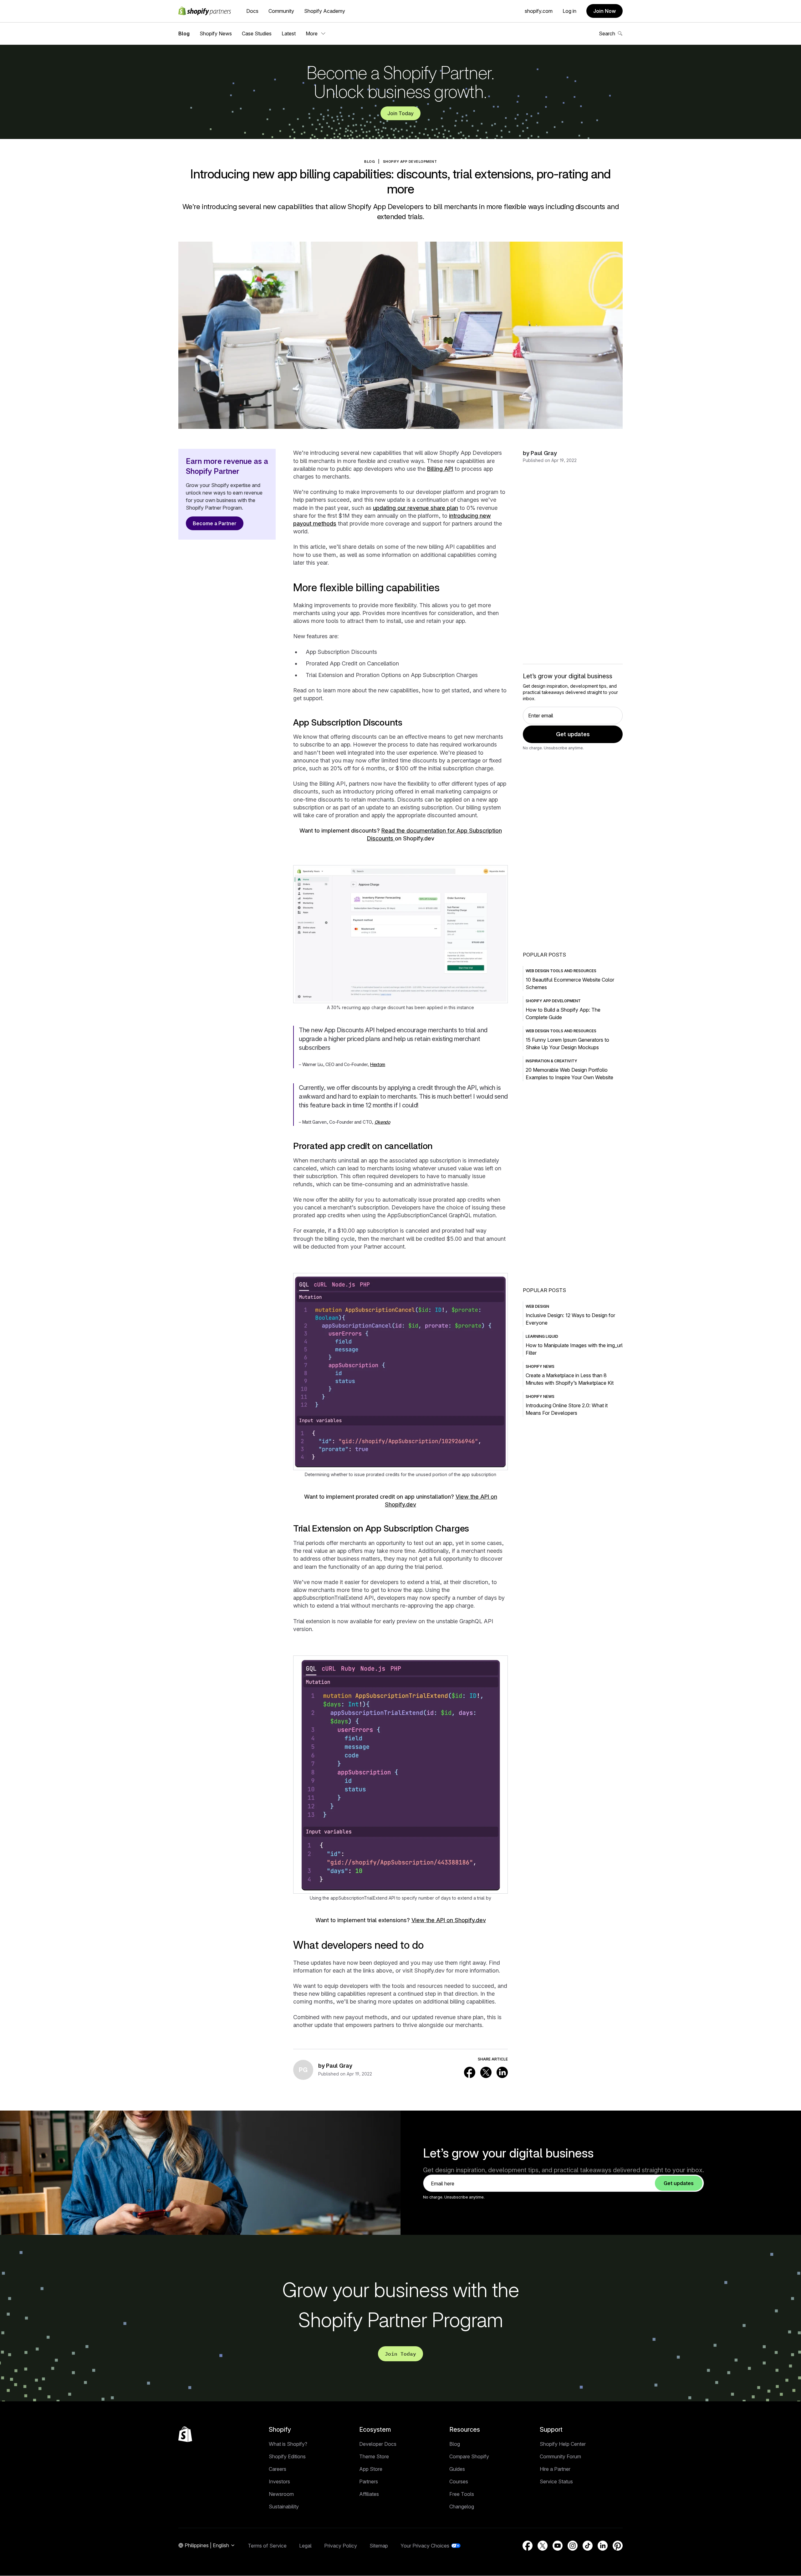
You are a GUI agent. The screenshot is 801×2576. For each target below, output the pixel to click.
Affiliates (369, 2494)
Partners (369, 2481)
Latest (289, 33)
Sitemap (379, 2546)
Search (607, 33)
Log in (569, 11)
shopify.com (539, 11)
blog (370, 162)
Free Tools (462, 2494)
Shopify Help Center (563, 2444)
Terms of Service (267, 2546)
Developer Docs (378, 2444)
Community (281, 11)
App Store (371, 2469)
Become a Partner (215, 523)
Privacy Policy (341, 2546)
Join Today (400, 113)
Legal (305, 2546)
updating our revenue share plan (416, 508)
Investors (279, 2481)
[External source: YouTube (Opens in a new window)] (558, 2546)
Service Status (556, 2481)
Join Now (605, 11)
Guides (457, 2469)
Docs (252, 11)
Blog (184, 33)
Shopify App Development (410, 162)
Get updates (573, 734)
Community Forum (560, 2456)
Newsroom (281, 2494)
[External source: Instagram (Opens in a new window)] (573, 2546)
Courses (459, 2481)
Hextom (378, 1064)
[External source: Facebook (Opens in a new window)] (470, 2072)
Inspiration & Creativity (551, 1061)
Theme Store (374, 2456)
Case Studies (257, 33)
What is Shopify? (288, 2444)
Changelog (462, 2507)
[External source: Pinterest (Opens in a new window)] (618, 2546)
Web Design (537, 1306)
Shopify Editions (287, 2456)
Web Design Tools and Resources (561, 971)
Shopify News (216, 33)
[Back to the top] (185, 2434)
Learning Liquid (542, 1336)
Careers (278, 2469)
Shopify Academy (325, 11)
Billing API (440, 469)
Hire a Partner (555, 2469)
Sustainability (284, 2507)
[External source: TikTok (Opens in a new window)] (588, 2546)
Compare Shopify (469, 2456)
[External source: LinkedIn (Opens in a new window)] (502, 2072)
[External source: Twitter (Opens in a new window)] (486, 2072)
